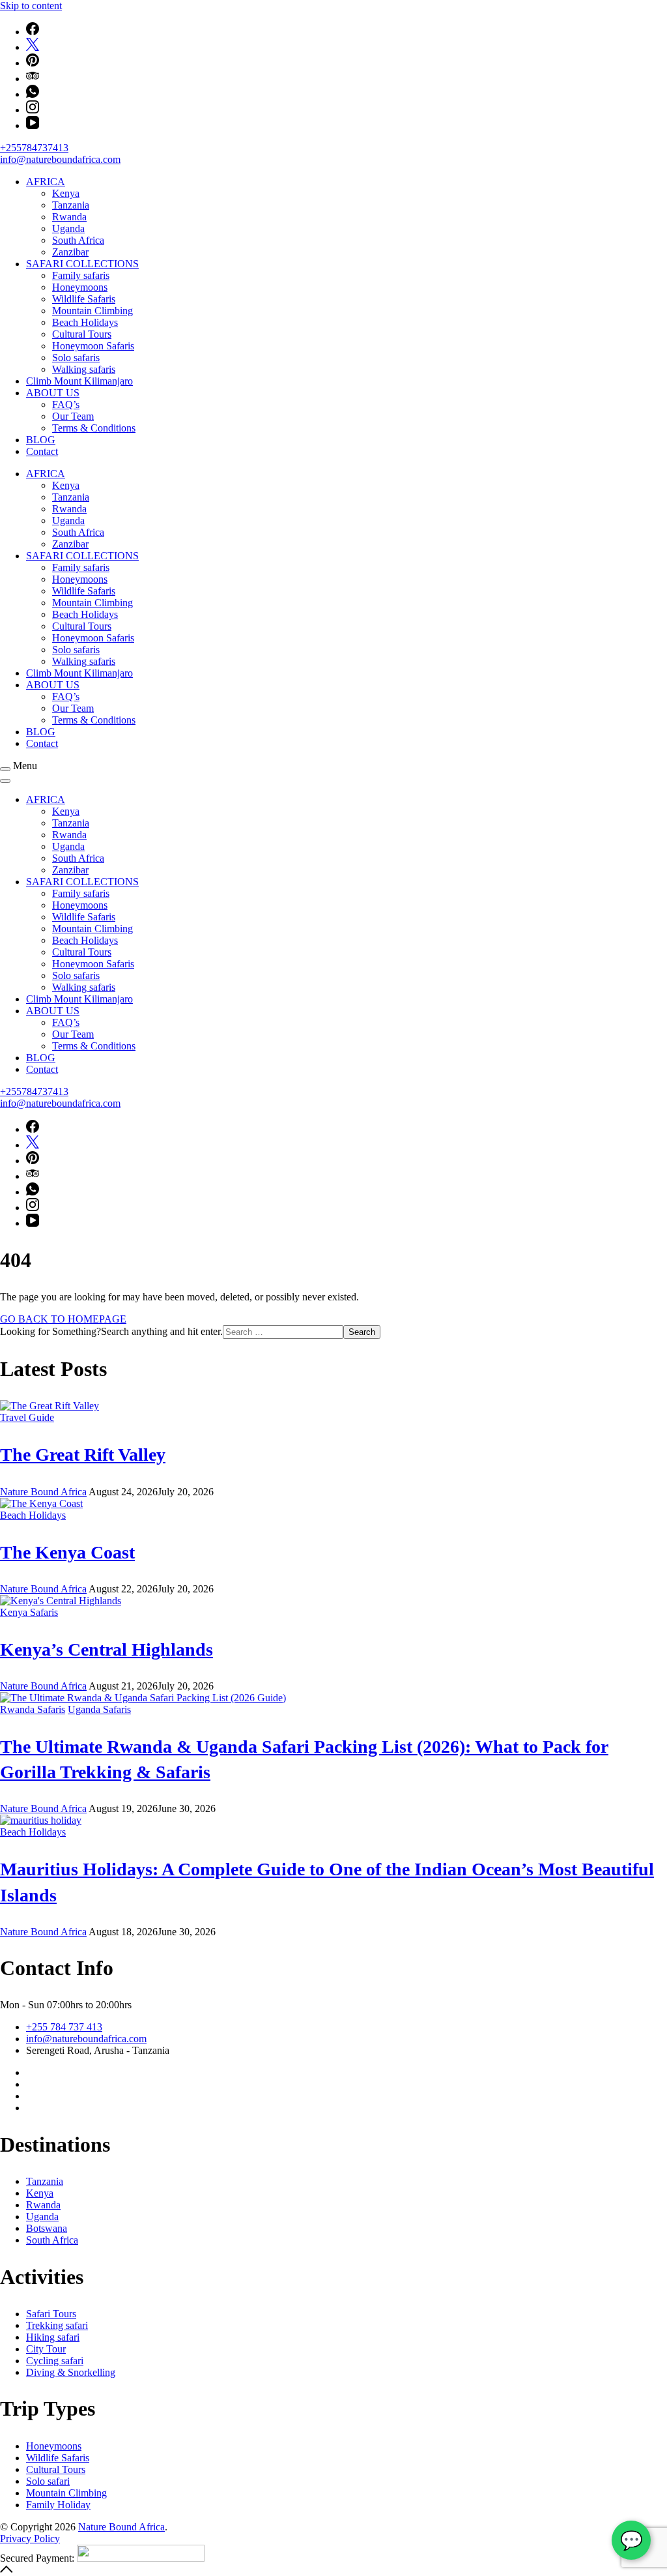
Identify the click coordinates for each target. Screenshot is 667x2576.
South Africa (78, 240)
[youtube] (33, 125)
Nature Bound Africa (121, 2527)
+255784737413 (34, 148)
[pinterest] (33, 63)
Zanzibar (70, 252)
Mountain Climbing (92, 311)
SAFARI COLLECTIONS (82, 264)
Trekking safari (57, 2325)
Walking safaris (84, 369)
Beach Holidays (85, 322)
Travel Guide (27, 1417)
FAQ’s (66, 404)
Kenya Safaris (29, 1612)
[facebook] (33, 32)
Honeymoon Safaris (93, 346)
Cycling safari (55, 2361)
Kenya (66, 193)
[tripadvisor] (33, 79)
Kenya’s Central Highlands (106, 1649)
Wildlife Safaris (84, 299)
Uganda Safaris (99, 1709)
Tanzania (71, 205)
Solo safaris (76, 358)
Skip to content (31, 6)
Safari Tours (51, 2314)
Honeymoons (80, 287)
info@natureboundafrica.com (60, 159)
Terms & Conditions (94, 428)
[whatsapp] (33, 94)
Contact (42, 451)
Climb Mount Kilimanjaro (79, 381)
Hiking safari (53, 2337)
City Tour (46, 2349)
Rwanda (69, 217)
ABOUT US (53, 393)
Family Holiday (58, 2505)
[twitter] (33, 47)
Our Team (73, 416)
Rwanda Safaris (33, 1709)
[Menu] (5, 769)
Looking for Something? (50, 1331)
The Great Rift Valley (83, 1455)
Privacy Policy (30, 2539)
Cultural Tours (82, 334)
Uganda (68, 228)
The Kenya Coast (67, 1552)
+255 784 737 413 (64, 2027)
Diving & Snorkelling (71, 2372)
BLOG (41, 440)
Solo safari (48, 2481)
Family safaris (81, 275)
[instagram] (33, 110)
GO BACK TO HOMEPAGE (63, 1319)
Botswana (47, 2228)
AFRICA (46, 182)
